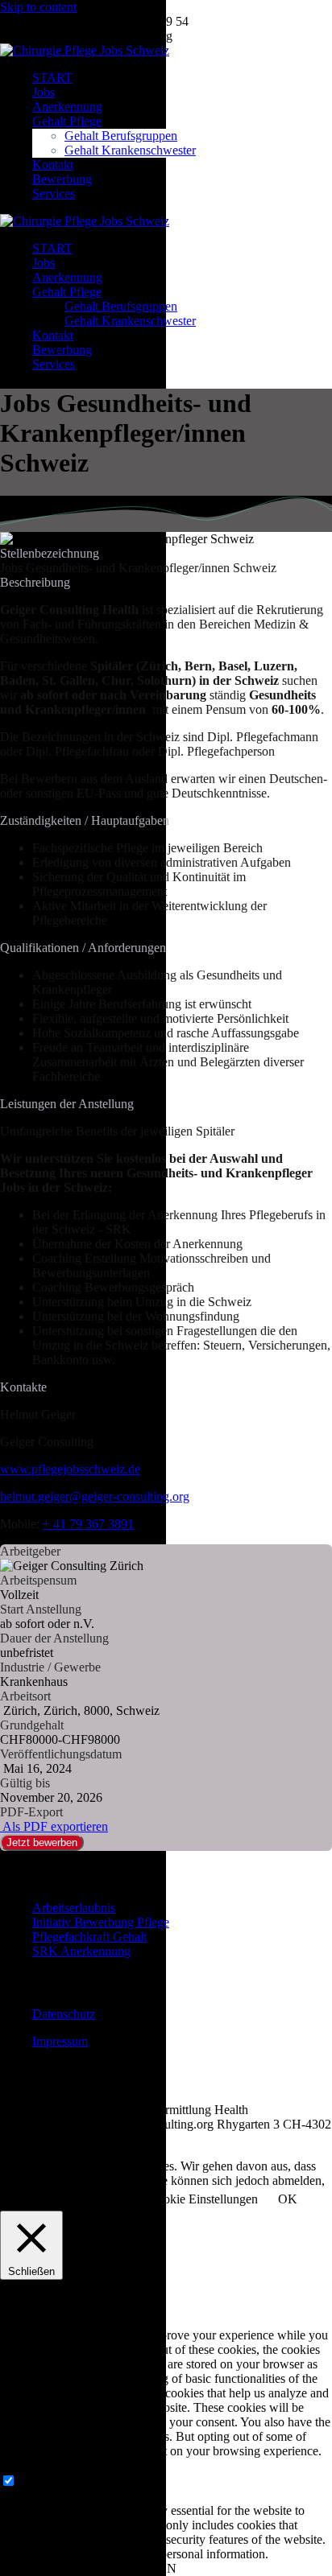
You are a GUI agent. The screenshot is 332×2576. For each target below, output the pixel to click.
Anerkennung (67, 107)
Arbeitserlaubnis (74, 1908)
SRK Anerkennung (81, 1951)
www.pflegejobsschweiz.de (70, 1469)
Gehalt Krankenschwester (130, 150)
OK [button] (288, 2199)
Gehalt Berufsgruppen (121, 136)
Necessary (46, 2481)
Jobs (44, 92)
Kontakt (53, 165)
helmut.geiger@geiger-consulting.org (95, 1496)
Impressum (60, 2041)
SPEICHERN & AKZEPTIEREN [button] (88, 2568)
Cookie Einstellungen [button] (203, 2199)
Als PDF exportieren (54, 1826)
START (52, 78)
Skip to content (38, 7)
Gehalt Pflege (67, 121)
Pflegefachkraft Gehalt (89, 1937)
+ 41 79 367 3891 (88, 1524)
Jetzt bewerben (42, 1842)
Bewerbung (62, 179)
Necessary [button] (26, 2465)
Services (54, 194)
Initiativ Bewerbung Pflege (101, 1922)
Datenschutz (64, 2014)
